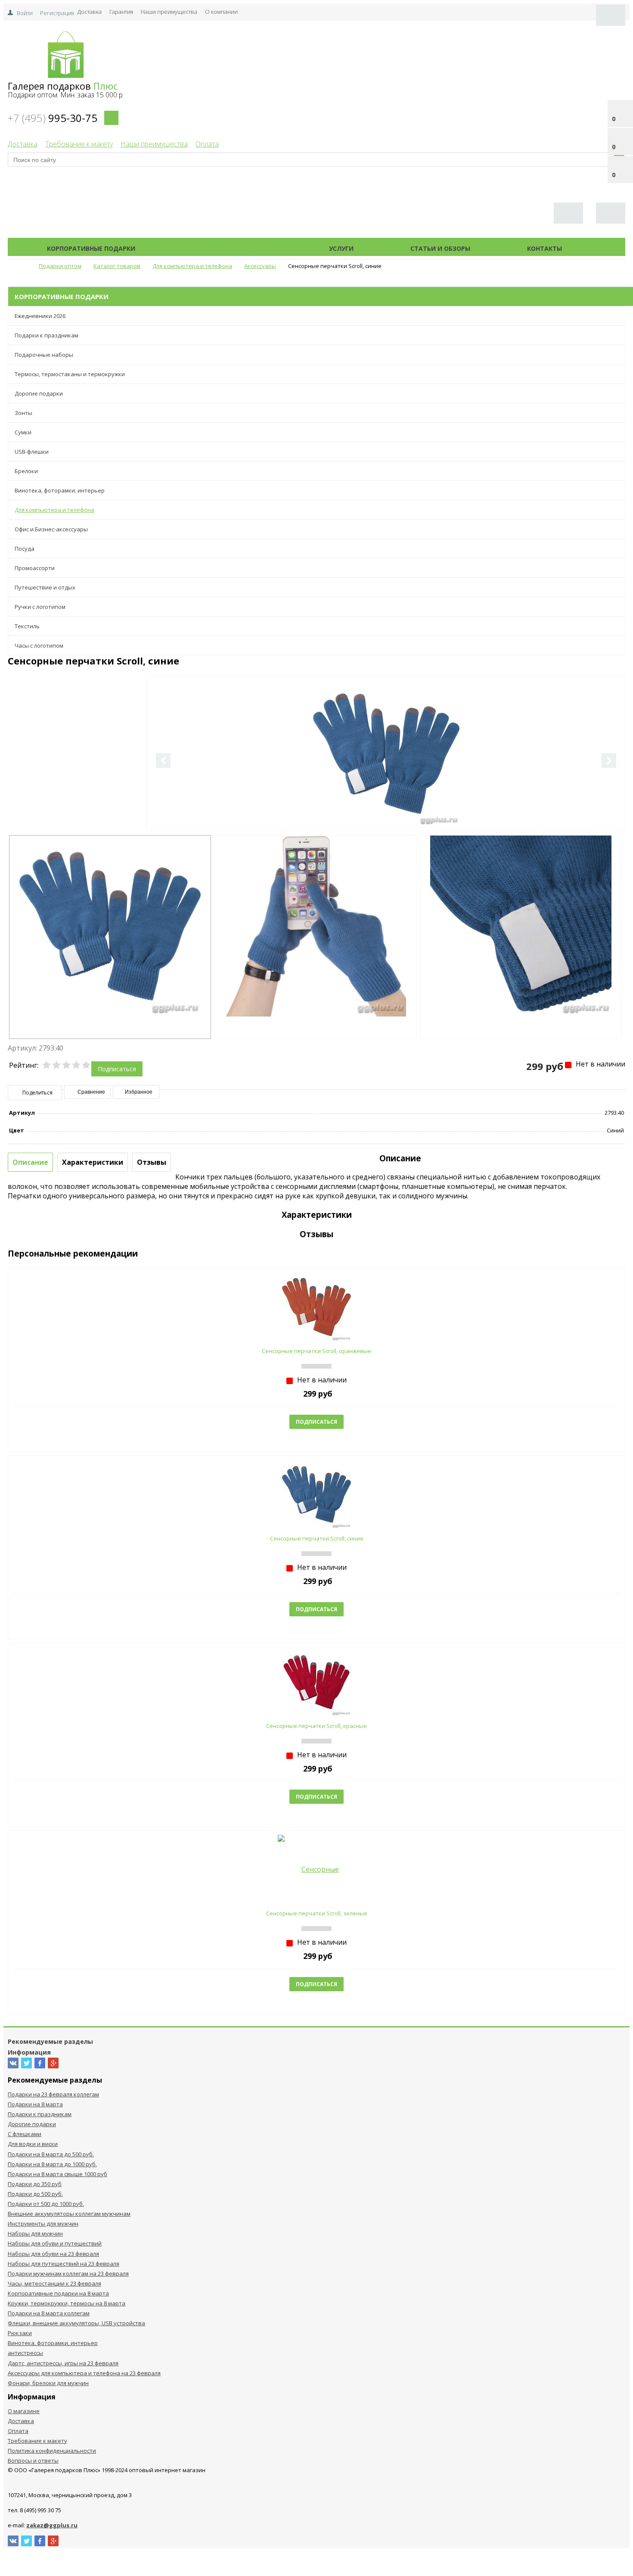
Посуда (25, 549)
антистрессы (25, 2353)
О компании (221, 12)
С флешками (25, 2134)
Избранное (138, 1092)
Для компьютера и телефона (54, 510)
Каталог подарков (232, 248)
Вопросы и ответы (33, 2461)
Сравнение (91, 1092)
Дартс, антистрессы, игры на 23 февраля (63, 2363)
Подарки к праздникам (47, 335)
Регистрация (57, 13)
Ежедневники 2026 (40, 316)
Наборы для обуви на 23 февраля (53, 2254)
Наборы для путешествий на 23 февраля (64, 2264)
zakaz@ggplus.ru (52, 2525)
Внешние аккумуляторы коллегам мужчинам (69, 2214)
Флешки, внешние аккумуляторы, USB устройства (76, 2323)
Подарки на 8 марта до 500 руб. (51, 2154)
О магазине (24, 2411)
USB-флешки (32, 452)
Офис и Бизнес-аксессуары (51, 529)
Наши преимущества (169, 12)
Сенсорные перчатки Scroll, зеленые (317, 1913)
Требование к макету (79, 144)
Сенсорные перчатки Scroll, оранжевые (316, 1351)
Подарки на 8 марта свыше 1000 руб (57, 2174)
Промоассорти (35, 568)
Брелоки (26, 471)
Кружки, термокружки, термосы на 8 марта (67, 2303)
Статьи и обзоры (440, 248)
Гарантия (121, 12)
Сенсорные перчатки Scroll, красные (316, 1726)
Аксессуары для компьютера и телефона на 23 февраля (84, 2373)
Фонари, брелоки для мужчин (48, 2383)
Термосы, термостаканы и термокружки (70, 374)
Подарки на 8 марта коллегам (49, 2313)
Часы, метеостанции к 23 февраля (54, 2283)
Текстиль (27, 626)
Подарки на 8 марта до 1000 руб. (52, 2164)
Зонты (23, 413)
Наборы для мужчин (35, 2233)
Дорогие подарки (39, 393)
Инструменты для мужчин (43, 2224)
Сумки (23, 432)
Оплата (207, 144)
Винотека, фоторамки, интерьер (60, 490)
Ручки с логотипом (40, 607)
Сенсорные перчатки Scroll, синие (317, 1538)
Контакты (545, 248)
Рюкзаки (20, 2333)
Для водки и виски (33, 2144)
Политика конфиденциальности (52, 2451)
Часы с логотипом (39, 646)
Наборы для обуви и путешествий (55, 2243)
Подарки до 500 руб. (35, 2194)
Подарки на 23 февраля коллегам (53, 2094)
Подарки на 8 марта (35, 2104)
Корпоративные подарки (91, 248)
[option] (386, 789)
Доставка (90, 12)
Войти (25, 13)
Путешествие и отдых (45, 587)
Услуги (341, 248)
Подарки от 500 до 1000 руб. (46, 2204)
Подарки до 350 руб (35, 2184)
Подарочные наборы (44, 355)
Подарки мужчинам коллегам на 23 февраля (68, 2273)
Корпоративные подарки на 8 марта (58, 2293)
